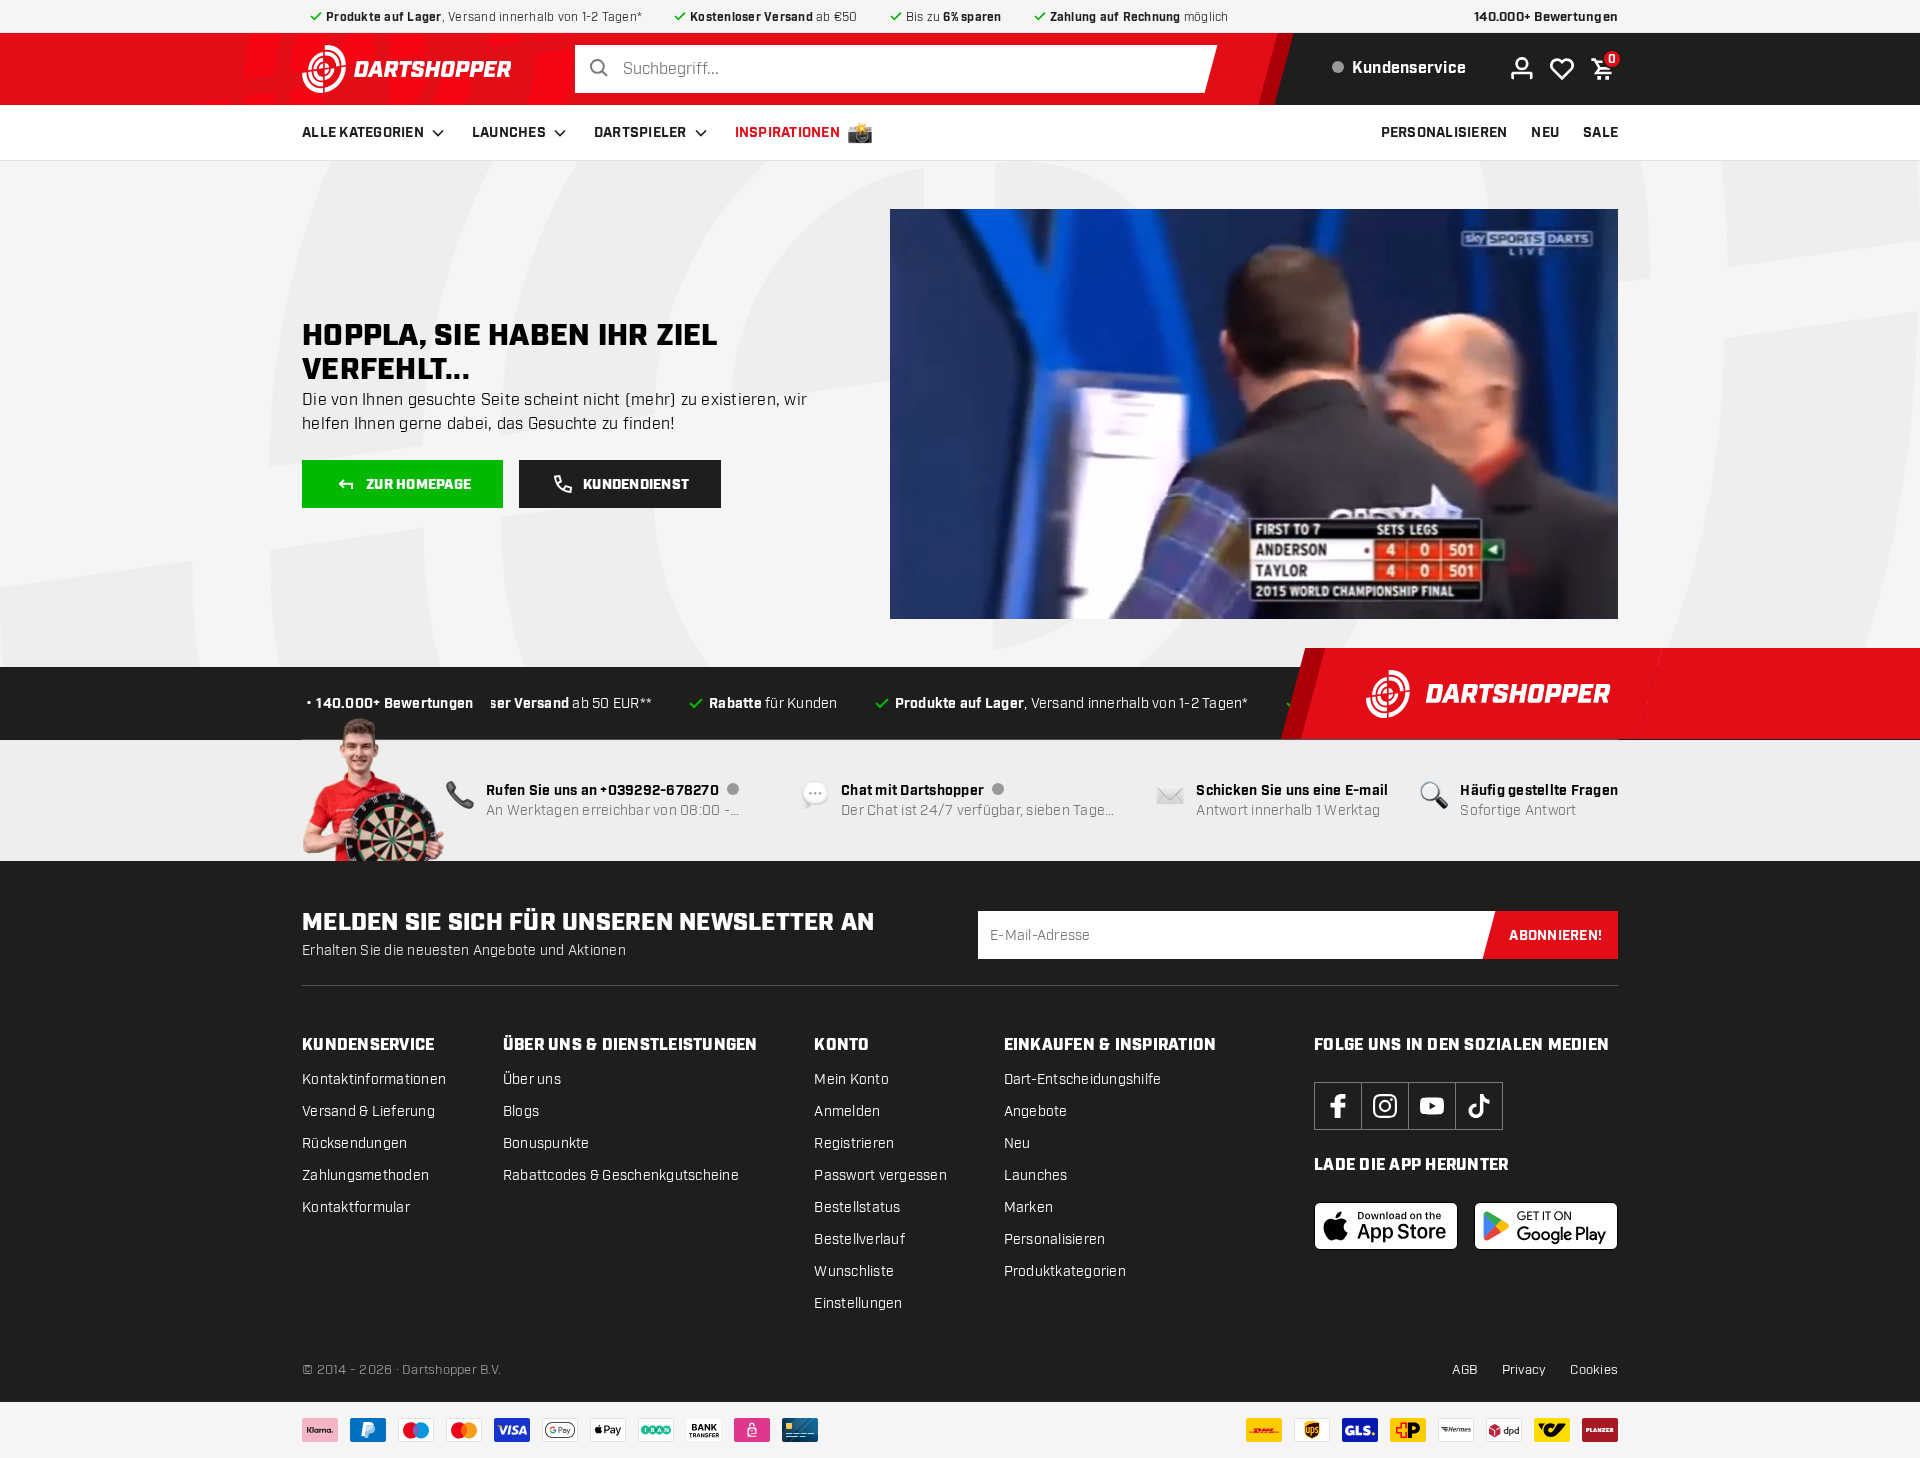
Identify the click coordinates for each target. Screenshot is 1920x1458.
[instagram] (1385, 1106)
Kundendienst (636, 485)
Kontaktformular (356, 1207)
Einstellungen (858, 1303)
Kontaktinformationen (374, 1079)
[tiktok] (1479, 1106)
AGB (1465, 1370)
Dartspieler (640, 133)
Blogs (521, 1111)
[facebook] (1338, 1106)
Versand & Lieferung (368, 1111)
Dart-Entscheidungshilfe (1083, 1079)
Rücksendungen (354, 1143)
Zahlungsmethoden (365, 1175)
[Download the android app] (1546, 1226)
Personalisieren (1055, 1239)
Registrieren (854, 1143)
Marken (1029, 1207)
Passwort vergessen (880, 1175)
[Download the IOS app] (1386, 1226)
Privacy (1524, 1370)
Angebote (1036, 1111)
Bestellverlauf (859, 1239)
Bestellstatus (857, 1207)
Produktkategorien (1065, 1271)
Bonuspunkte (546, 1143)
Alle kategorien (363, 133)
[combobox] (901, 69)
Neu (1017, 1143)
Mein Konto (851, 1079)
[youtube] (1432, 1106)
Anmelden (847, 1111)
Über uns (532, 1079)
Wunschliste (854, 1271)
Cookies (1594, 1370)
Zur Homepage (418, 485)
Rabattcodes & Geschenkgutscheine (621, 1175)
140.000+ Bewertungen (1546, 17)
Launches (509, 133)
